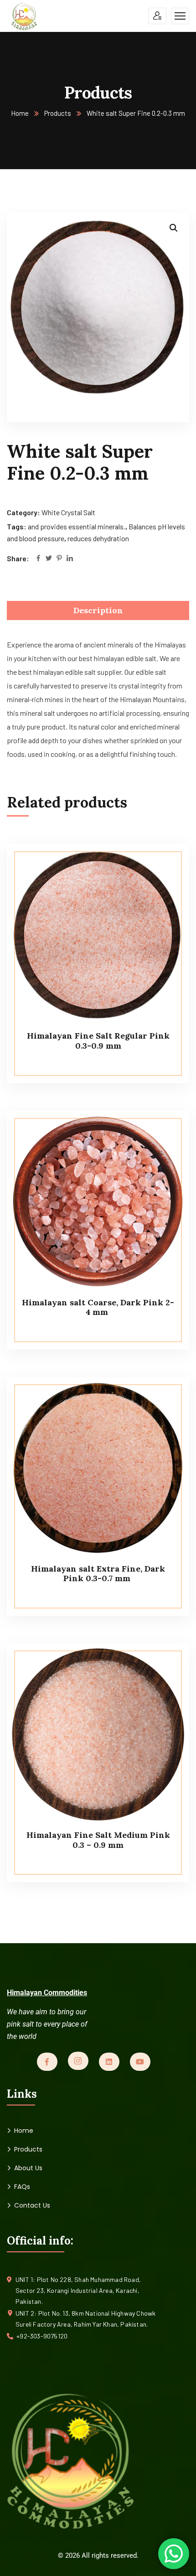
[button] (174, 228)
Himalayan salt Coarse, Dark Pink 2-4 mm (98, 1307)
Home (20, 113)
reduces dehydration (98, 538)
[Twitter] (49, 559)
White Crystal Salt (68, 512)
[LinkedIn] (70, 559)
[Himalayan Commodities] (24, 16)
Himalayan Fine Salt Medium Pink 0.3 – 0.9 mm (98, 1840)
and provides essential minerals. (77, 526)
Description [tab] (98, 610)
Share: (18, 558)
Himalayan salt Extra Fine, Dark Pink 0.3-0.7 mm (98, 1574)
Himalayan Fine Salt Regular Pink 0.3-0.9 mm (98, 1041)
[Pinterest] (59, 559)
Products (58, 113)
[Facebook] (38, 559)
